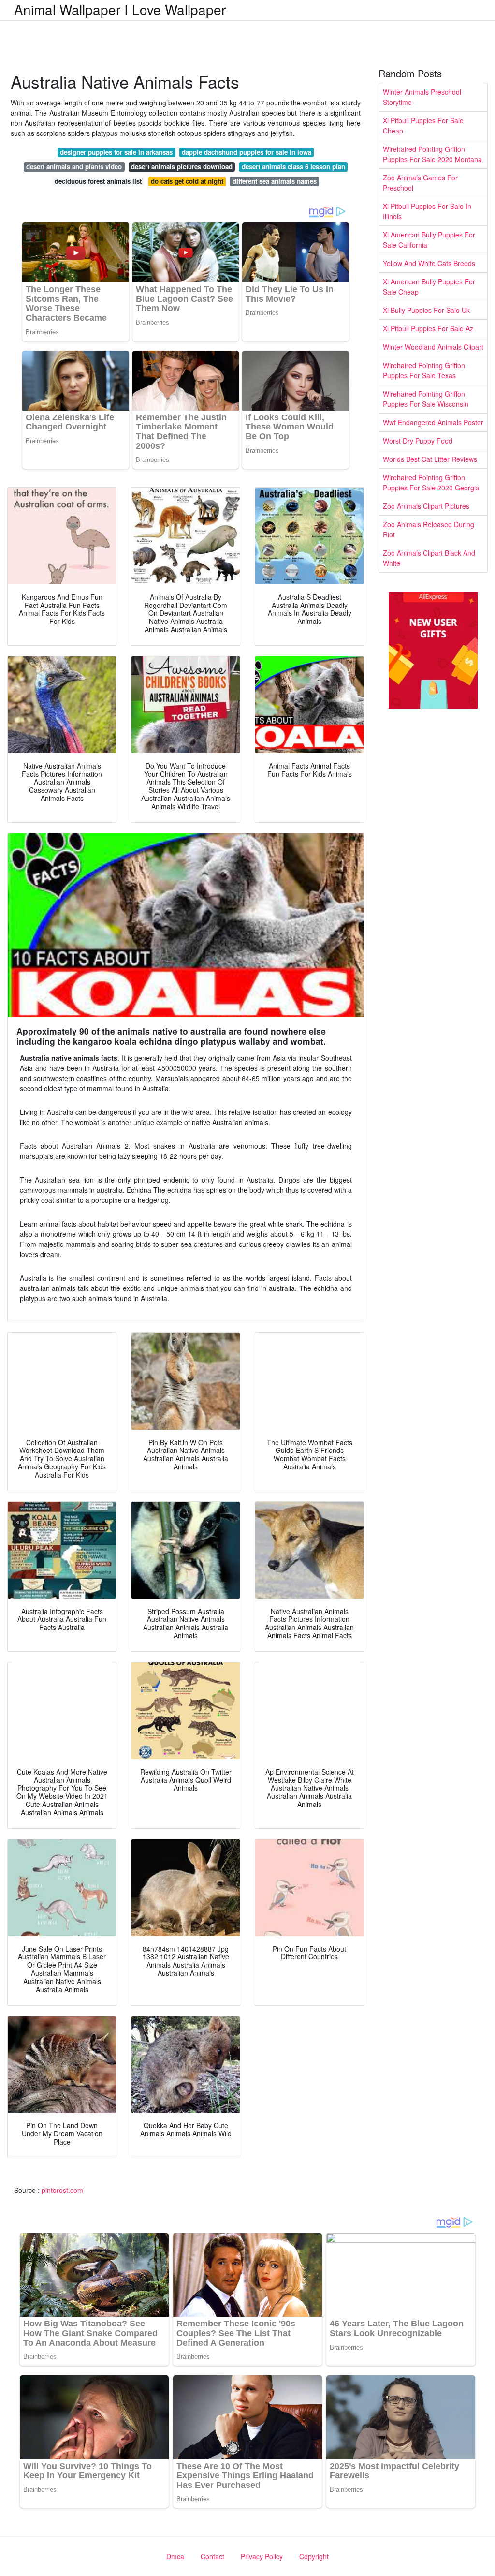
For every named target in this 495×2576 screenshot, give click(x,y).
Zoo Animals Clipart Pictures (426, 506)
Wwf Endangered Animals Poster (433, 422)
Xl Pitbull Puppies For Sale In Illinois (427, 211)
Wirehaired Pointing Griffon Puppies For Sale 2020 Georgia (431, 482)
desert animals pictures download (182, 167)
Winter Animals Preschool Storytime (422, 97)
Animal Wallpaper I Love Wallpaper (120, 9)
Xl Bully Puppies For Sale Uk (426, 310)
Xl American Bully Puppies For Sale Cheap (429, 287)
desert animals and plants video (74, 167)
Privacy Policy (262, 2556)
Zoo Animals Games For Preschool (420, 183)
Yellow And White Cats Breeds (429, 263)
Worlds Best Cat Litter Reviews (430, 459)
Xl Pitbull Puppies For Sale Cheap (423, 126)
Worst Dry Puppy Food (418, 441)
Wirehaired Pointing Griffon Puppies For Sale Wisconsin (426, 399)
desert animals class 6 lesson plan (293, 167)
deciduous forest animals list (98, 181)
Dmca (175, 2556)
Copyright (314, 2556)
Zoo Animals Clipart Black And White (429, 558)
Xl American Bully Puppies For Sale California (429, 240)
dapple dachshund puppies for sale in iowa (247, 152)
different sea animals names (275, 181)
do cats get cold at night (187, 181)
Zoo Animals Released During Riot (429, 529)
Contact (212, 2556)
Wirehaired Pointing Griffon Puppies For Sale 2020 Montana (432, 154)
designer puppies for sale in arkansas (116, 152)
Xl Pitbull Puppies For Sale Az (428, 328)
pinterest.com (62, 2190)
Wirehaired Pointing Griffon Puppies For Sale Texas (424, 370)
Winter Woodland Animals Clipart (433, 347)
